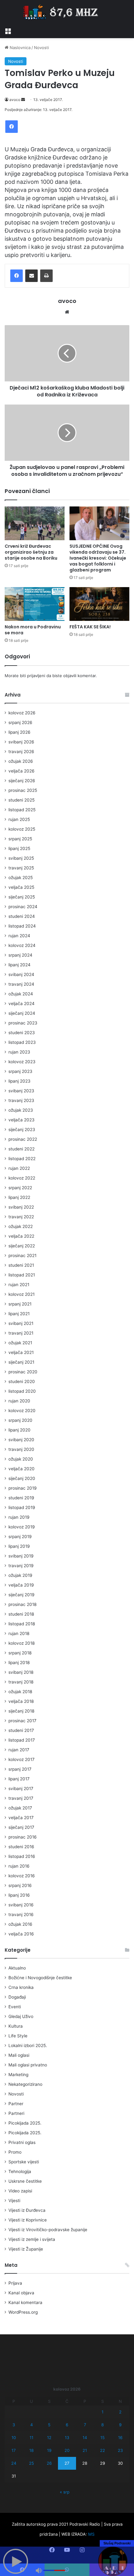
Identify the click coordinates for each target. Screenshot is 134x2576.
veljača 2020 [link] (22, 1469)
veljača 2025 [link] (21, 887)
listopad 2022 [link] (22, 1159)
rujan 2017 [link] (19, 1750)
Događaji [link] (17, 1997)
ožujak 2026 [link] (21, 761)
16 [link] (120, 2438)
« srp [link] (65, 2492)
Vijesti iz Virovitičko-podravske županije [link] (48, 2230)
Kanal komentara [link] (25, 2302)
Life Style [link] (18, 2036)
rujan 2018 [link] (19, 1633)
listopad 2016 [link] (22, 1856)
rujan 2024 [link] (19, 936)
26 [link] (49, 2463)
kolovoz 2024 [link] (22, 945)
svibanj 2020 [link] (21, 1440)
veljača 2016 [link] (21, 1934)
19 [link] (49, 2450)
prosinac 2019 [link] (23, 1488)
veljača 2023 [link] (22, 1120)
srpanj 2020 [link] (20, 1420)
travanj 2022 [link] (21, 1217)
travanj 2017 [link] (21, 1798)
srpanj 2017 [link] (20, 1769)
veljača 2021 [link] (21, 1352)
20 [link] (67, 2450)
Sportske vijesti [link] (24, 2162)
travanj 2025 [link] (21, 868)
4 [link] (31, 2425)
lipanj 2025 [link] (19, 848)
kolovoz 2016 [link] (22, 1876)
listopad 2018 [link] (22, 1624)
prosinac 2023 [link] (23, 1023)
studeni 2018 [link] (21, 1614)
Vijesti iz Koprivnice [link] (28, 2220)
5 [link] (49, 2425)
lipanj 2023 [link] (19, 1081)
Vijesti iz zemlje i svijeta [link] (32, 2239)
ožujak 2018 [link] (20, 1692)
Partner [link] (16, 2104)
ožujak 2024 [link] (21, 994)
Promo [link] (15, 2152)
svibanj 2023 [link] (21, 1091)
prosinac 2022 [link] (23, 1139)
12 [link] (49, 2438)
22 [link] (103, 2450)
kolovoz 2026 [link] (22, 713)
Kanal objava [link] (21, 2293)
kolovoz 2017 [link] (22, 1759)
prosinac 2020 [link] (23, 1372)
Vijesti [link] (14, 2201)
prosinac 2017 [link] (22, 1721)
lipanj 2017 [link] (19, 1779)
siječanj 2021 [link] (21, 1362)
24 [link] (14, 2463)
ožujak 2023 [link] (21, 1110)
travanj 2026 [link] (21, 752)
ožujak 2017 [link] (20, 1808)
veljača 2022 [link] (21, 1236)
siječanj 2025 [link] (22, 897)
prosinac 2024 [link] (23, 907)
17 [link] (14, 2450)
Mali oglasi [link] (19, 2055)
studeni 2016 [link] (21, 1847)
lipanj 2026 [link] (19, 732)
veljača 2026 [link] (22, 771)
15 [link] (103, 2438)
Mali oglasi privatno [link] (28, 2065)
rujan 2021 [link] (19, 1285)
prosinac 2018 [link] (22, 1604)
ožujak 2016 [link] (20, 1924)
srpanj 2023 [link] (20, 1071)
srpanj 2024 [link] (20, 955)
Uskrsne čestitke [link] (25, 2181)
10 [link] (14, 2438)
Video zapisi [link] (20, 2191)
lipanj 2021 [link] (19, 1314)
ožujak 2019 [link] (20, 1575)
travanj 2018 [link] (21, 1682)
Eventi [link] (15, 2007)
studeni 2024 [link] (22, 916)
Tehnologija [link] (20, 2171)
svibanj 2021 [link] (21, 1323)
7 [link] (85, 2425)
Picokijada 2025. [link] (25, 2123)
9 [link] (120, 2425)
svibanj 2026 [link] (21, 742)
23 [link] (120, 2450)
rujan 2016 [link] (19, 1866)
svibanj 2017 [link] (21, 1789)
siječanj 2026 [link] (22, 781)
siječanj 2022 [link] (22, 1246)
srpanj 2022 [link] (20, 1188)
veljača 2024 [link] (22, 1004)
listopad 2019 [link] (22, 1507)
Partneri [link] (16, 2113)
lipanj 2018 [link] (19, 1663)
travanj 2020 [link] (21, 1449)
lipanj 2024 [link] (19, 965)
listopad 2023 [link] (22, 1042)
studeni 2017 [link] (21, 1730)
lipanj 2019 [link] (19, 1546)
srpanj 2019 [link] (20, 1537)
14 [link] (85, 2438)
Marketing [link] (18, 2075)
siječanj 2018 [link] (21, 1711)
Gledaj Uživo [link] (21, 2016)
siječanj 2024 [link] (22, 1013)
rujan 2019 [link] (19, 1517)
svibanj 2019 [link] (21, 1556)
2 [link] (120, 2412)
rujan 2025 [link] (19, 819)
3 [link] (14, 2425)
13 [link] (67, 2438)
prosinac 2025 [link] (23, 790)
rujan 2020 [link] (19, 1401)
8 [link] (103, 2425)
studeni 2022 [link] (22, 1149)
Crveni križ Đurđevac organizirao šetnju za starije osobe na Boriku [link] (31, 552)
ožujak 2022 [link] (21, 1226)
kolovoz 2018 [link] (22, 1643)
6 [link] (67, 2425)
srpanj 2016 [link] (20, 1885)
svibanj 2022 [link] (21, 1207)
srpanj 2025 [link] (20, 839)
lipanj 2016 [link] (19, 1895)
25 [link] (31, 2463)
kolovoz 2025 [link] (22, 829)
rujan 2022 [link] (19, 1168)
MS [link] (91, 2534)
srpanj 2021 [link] (20, 1304)
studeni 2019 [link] (21, 1498)
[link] (8, 30)
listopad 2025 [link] (22, 810)
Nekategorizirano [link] (25, 2084)
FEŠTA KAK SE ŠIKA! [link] (90, 627)
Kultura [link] (16, 2026)
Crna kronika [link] (21, 1987)
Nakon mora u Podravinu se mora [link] (33, 630)
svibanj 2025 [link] (21, 858)
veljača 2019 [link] (21, 1585)
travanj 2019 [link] (21, 1566)
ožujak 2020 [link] (21, 1459)
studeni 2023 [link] (22, 1033)
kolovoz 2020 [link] (22, 1411)
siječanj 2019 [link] (22, 1595)
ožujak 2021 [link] (20, 1343)
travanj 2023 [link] (21, 1100)
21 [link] (85, 2450)
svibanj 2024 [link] (21, 974)
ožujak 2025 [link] (21, 878)
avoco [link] (15, 100)
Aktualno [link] (17, 1968)
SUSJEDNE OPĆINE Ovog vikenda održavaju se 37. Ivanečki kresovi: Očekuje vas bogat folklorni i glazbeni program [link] (98, 558)
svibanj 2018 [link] (21, 1672)
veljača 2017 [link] (21, 1818)
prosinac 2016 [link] (23, 1837)
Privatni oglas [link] (22, 2142)
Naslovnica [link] (19, 48)
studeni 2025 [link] (22, 800)
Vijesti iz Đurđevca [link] (27, 2210)
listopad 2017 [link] (22, 1740)
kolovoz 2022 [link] (22, 1178)
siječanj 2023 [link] (22, 1130)
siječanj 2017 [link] (21, 1827)
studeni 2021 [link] (21, 1265)
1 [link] (103, 2412)
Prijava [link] (15, 2283)
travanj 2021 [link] (21, 1333)
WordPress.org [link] (23, 2312)
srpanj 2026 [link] (20, 722)
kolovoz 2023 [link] (22, 1062)
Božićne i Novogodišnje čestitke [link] (40, 1978)
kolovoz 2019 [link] (22, 1527)
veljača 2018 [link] (21, 1701)
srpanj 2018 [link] (20, 1653)
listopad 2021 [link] (22, 1275)
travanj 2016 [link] (21, 1914)
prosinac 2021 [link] (22, 1255)
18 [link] (31, 2450)
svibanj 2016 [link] (21, 1905)
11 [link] (31, 2438)
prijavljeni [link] (36, 676)
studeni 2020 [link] (22, 1381)
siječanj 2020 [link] (22, 1478)
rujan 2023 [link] (19, 1052)
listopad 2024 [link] (22, 926)
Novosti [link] (41, 48)
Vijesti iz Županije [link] (26, 2249)
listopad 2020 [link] (22, 1391)
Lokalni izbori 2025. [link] (28, 2045)
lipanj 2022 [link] (19, 1197)
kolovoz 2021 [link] (22, 1294)
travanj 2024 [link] (21, 984)
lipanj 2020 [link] (19, 1430)
